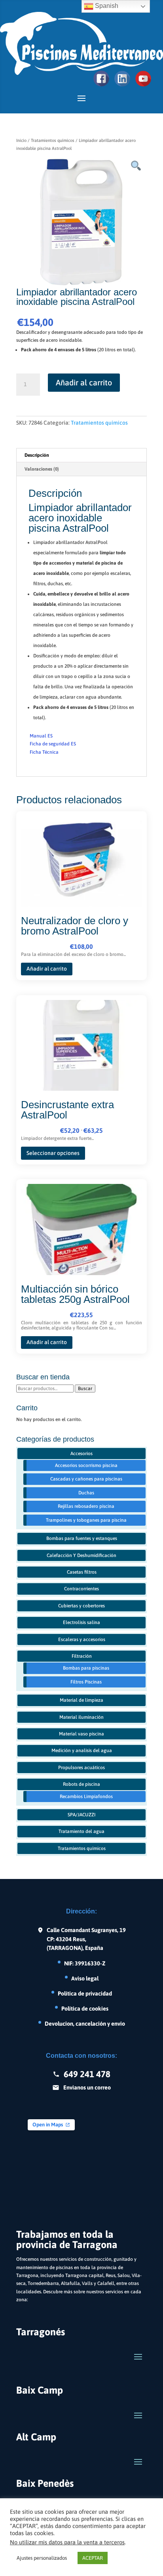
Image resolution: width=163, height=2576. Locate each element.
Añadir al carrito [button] (47, 969)
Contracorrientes (81, 1589)
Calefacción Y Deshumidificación (81, 1555)
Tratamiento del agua (81, 1831)
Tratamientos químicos (53, 140)
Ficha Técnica (44, 752)
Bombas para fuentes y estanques (82, 1538)
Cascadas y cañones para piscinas (86, 1479)
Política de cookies (85, 2008)
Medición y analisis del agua (82, 1751)
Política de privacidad (85, 1993)
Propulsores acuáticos (81, 1768)
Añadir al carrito (84, 382)
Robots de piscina (81, 1784)
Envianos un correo (87, 2087)
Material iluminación (81, 1717)
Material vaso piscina (81, 1734)
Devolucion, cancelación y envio (85, 2023)
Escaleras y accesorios (82, 1639)
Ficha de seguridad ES (53, 744)
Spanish (106, 6)
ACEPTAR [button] (93, 2558)
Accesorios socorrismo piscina (86, 1465)
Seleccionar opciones (53, 1153)
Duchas (86, 1493)
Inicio (21, 140)
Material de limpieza (81, 1700)
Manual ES (41, 736)
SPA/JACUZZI (81, 1815)
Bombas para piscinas (86, 1668)
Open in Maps (48, 2125)
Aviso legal (85, 1978)
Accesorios (81, 1454)
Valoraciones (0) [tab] (42, 469)
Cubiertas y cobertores (81, 1606)
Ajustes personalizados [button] (42, 2558)
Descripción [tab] (37, 455)
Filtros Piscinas (86, 1682)
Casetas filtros (82, 1572)
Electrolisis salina (81, 1622)
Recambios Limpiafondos (86, 1796)
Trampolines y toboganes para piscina (86, 1520)
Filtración (82, 1656)
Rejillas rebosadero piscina (86, 1506)
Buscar (85, 1389)
